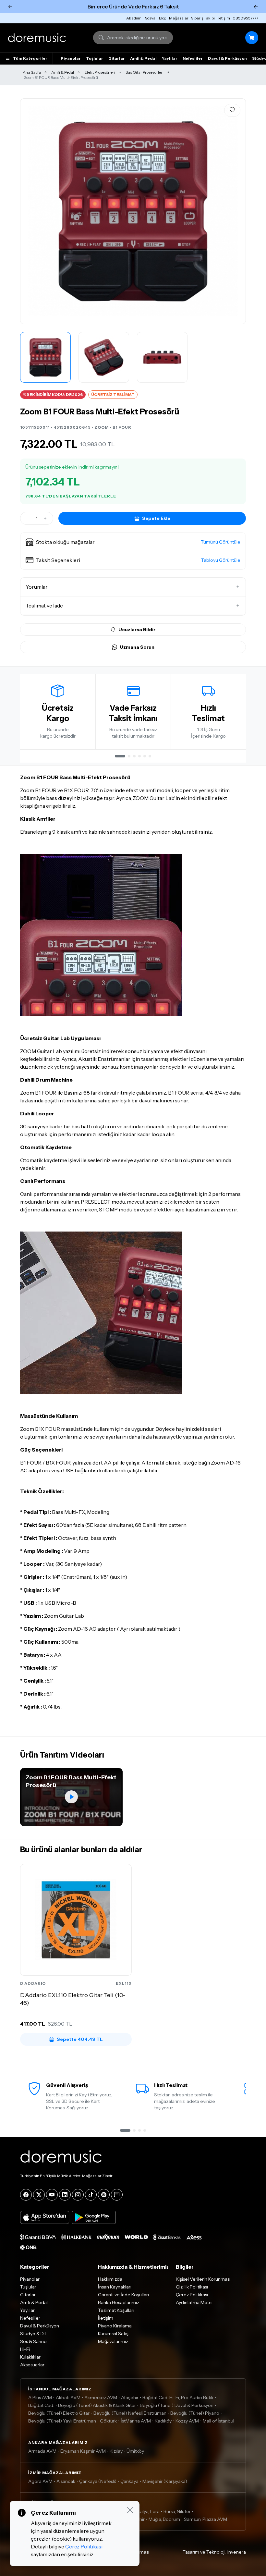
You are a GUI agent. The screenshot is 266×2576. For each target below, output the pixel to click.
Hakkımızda (110, 2279)
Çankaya (129, 2481)
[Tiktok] (91, 2195)
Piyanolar (71, 58)
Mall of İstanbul (218, 2421)
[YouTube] (52, 2195)
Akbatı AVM (68, 2398)
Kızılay (116, 2451)
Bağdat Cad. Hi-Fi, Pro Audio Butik (178, 2398)
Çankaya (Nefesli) (98, 2481)
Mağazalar (179, 18)
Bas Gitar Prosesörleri (145, 72)
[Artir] (45, 518)
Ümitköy (135, 2451)
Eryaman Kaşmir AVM (83, 2451)
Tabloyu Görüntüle (221, 560)
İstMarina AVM (136, 2421)
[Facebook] (26, 2195)
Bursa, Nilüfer (177, 2511)
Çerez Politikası (192, 2295)
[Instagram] (78, 2195)
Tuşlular (95, 58)
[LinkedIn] (65, 2195)
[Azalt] (28, 518)
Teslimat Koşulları (116, 2310)
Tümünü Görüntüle (221, 542)
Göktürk (108, 2421)
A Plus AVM (40, 2398)
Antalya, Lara (146, 2511)
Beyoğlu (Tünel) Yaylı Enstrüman (62, 2421)
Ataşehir (130, 2398)
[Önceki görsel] (32, 211)
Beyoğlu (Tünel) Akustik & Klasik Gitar (97, 2405)
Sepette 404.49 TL (80, 2039)
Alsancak (66, 2481)
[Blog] (117, 2195)
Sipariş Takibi (203, 18)
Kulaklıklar (30, 2357)
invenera (237, 2552)
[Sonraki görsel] (234, 211)
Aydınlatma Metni (194, 2302)
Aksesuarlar (32, 2365)
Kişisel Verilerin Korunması (203, 2279)
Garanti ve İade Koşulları (123, 2295)
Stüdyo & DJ (33, 2334)
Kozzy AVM (187, 2421)
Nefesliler (193, 58)
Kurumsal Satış (113, 2334)
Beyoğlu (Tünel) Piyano (195, 2413)
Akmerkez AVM (101, 2398)
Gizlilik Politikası (192, 2287)
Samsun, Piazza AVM (206, 2519)
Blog (163, 18)
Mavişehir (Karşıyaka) (165, 2481)
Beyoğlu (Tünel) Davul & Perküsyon (177, 2405)
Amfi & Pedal (143, 58)
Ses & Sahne (33, 2341)
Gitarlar (117, 58)
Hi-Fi (25, 2349)
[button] (133, 542)
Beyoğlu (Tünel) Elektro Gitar (59, 2413)
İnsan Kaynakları (115, 2287)
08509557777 (245, 18)
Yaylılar (170, 58)
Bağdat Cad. (41, 2405)
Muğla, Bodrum (164, 2519)
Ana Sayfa (32, 72)
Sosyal (151, 18)
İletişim (224, 18)
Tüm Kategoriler (30, 58)
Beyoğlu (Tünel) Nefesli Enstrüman (130, 2413)
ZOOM (102, 427)
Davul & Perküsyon (227, 58)
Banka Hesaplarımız (119, 2302)
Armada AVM (42, 2451)
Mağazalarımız (113, 2341)
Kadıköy (163, 2421)
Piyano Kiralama (115, 2326)
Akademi (134, 18)
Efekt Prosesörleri (100, 72)
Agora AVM (40, 2481)
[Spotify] (104, 2195)
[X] (39, 2195)
